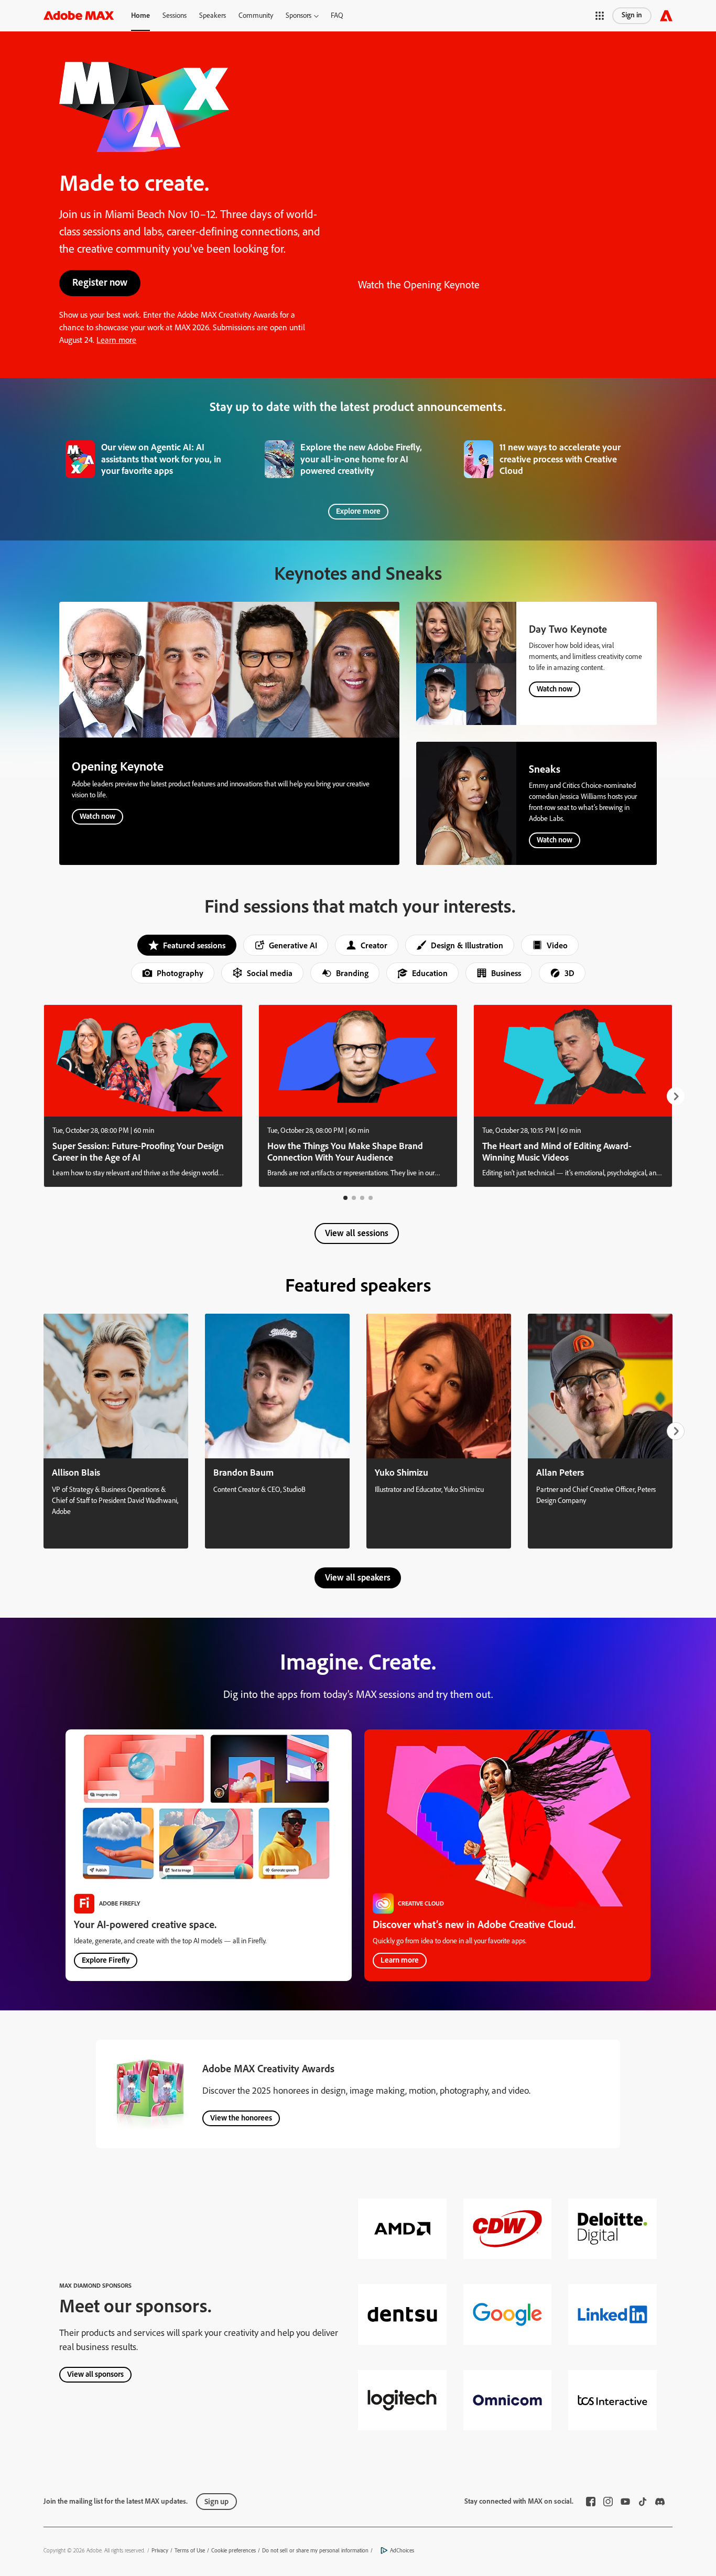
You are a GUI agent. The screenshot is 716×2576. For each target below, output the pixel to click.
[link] (159, 457)
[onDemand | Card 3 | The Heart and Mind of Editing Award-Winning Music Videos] (573, 1096)
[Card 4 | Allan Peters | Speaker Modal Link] (600, 1431)
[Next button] (676, 1096)
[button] (302, 15)
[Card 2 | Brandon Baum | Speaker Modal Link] (277, 1431)
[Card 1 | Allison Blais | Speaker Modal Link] (116, 1431)
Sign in (632, 15)
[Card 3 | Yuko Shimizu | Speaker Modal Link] (439, 1431)
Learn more (116, 340)
